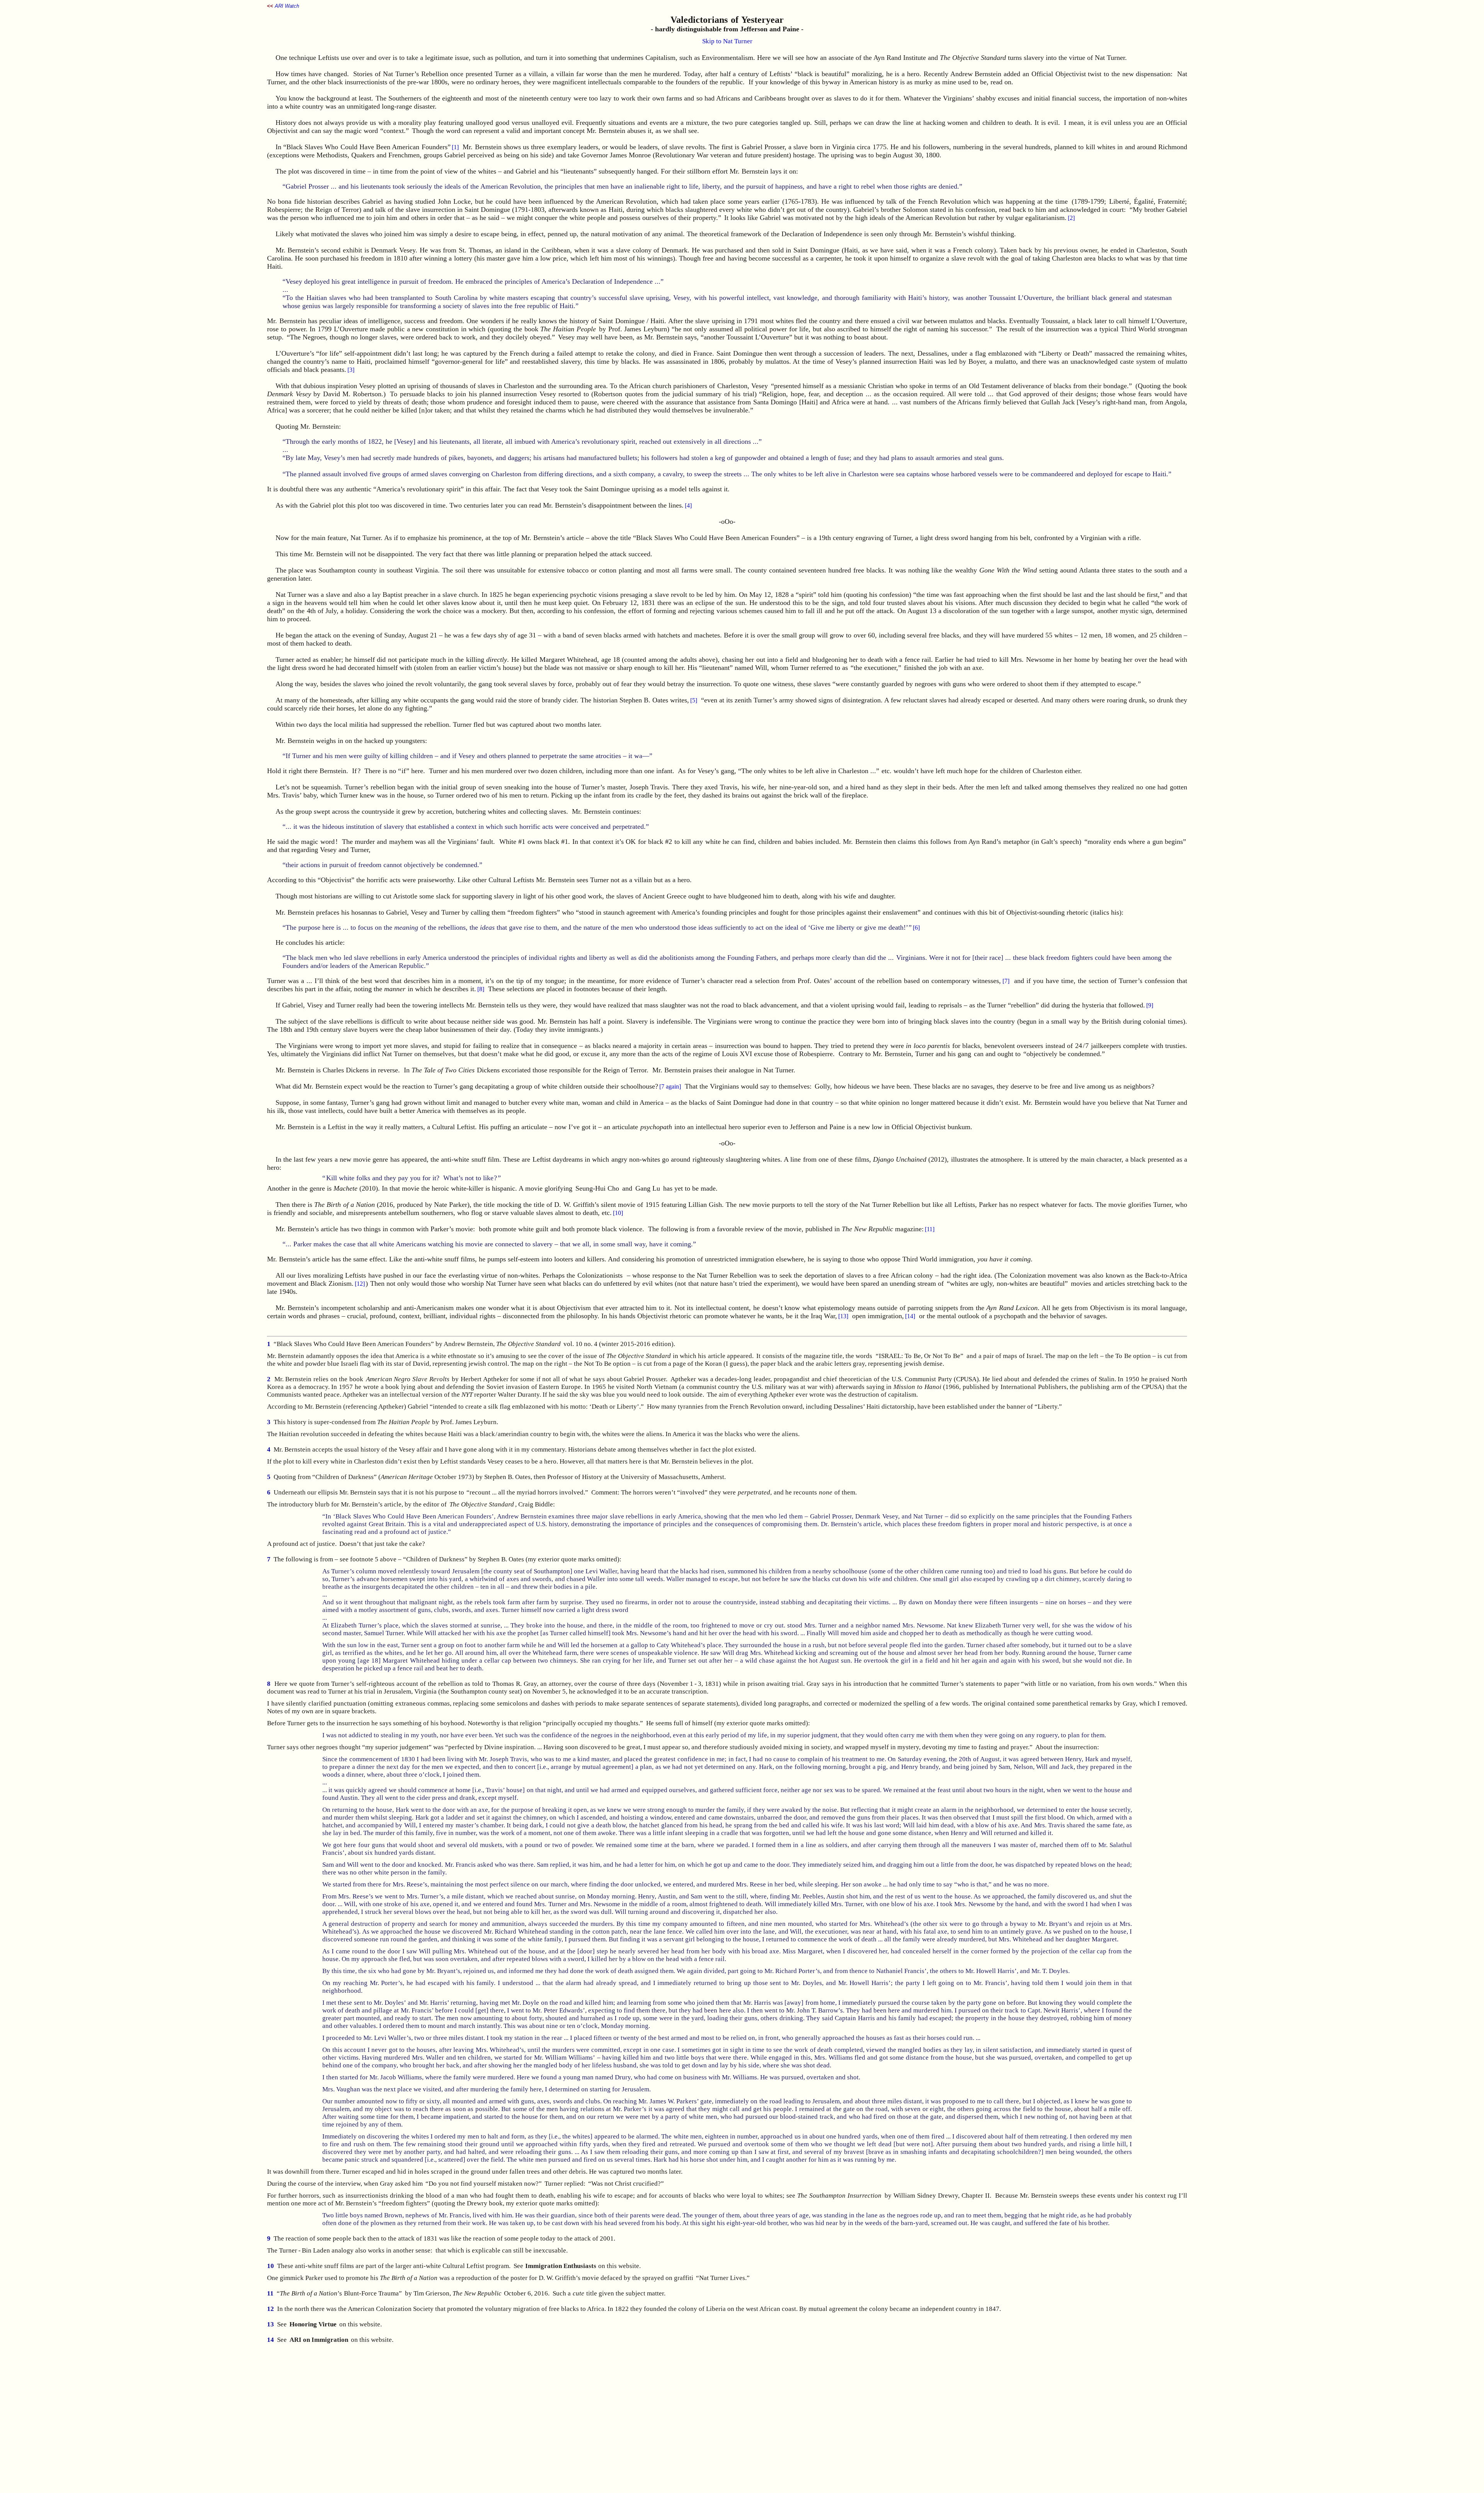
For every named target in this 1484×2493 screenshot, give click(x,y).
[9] (1150, 1005)
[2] (1071, 218)
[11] (930, 1229)
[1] (455, 147)
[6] (916, 928)
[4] (688, 505)
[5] (694, 700)
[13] (843, 1316)
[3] (351, 370)
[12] (360, 1284)
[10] (618, 1213)
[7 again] (670, 1086)
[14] (910, 1316)
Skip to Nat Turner (727, 41)
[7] (1006, 981)
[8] (481, 989)
